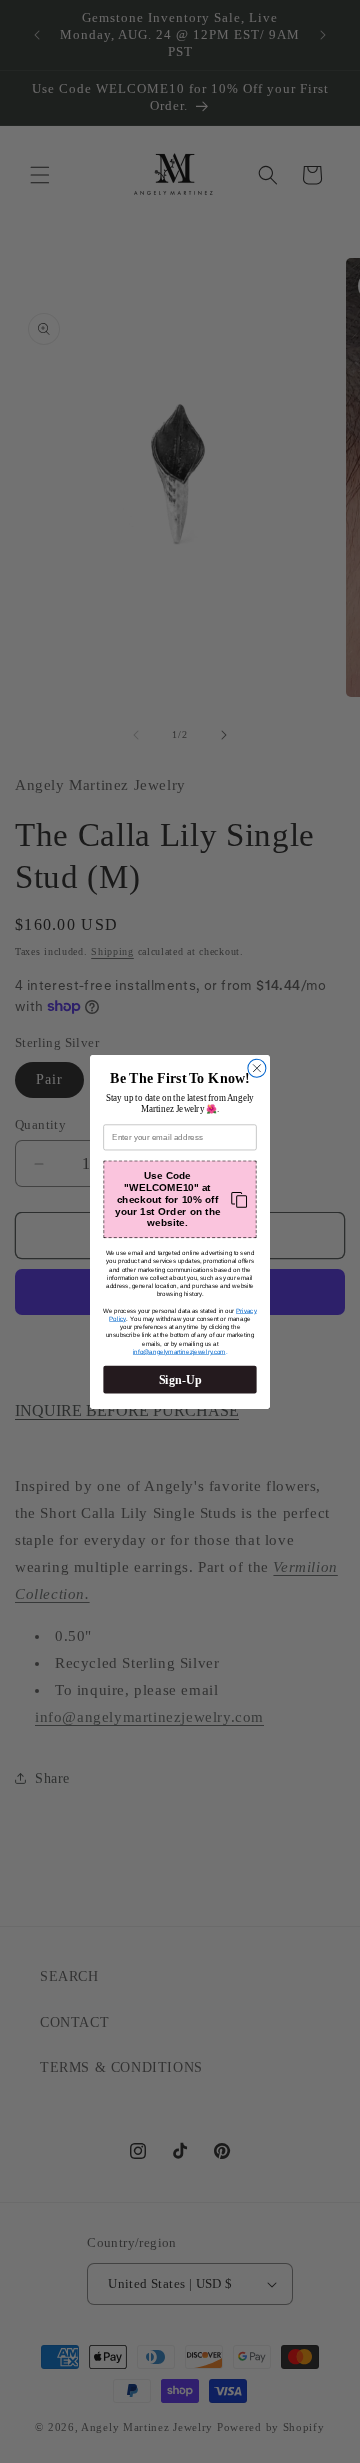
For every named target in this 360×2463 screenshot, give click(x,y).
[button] (179, 1199)
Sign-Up (180, 1378)
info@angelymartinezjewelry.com (179, 1351)
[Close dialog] (257, 1068)
